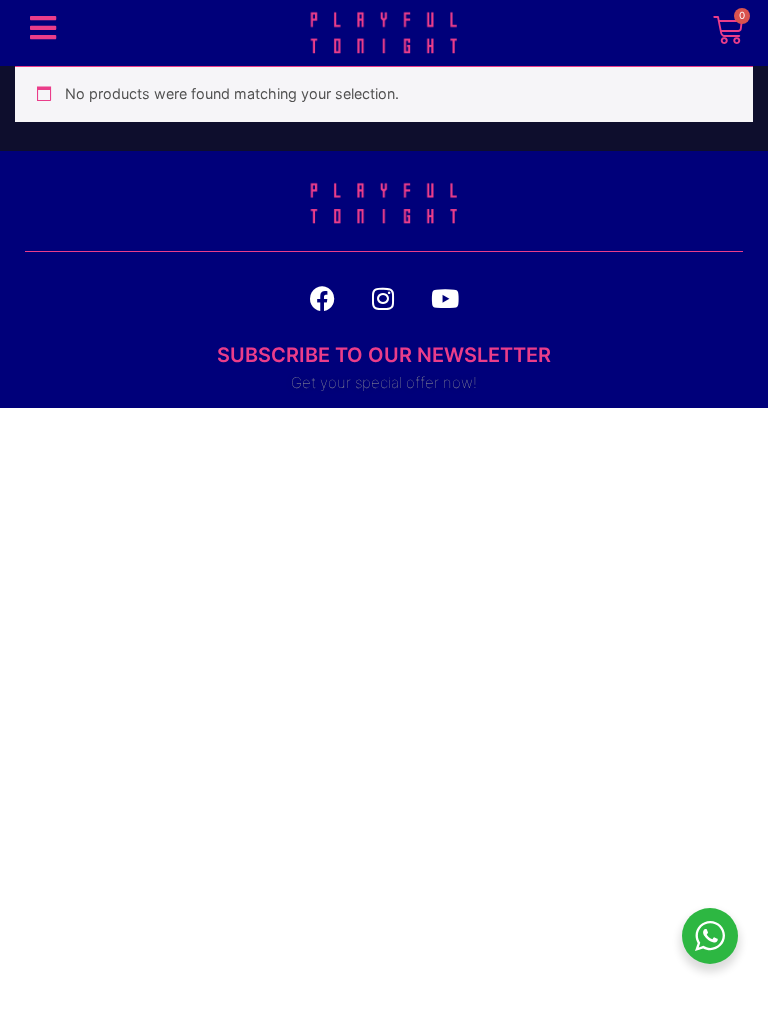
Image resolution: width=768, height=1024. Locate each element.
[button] (42, 27)
